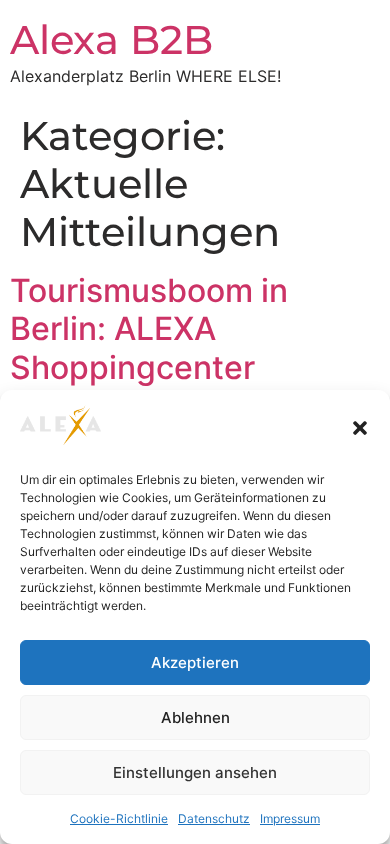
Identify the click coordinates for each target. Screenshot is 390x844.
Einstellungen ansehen (195, 772)
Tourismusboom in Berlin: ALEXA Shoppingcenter (149, 329)
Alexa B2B (111, 39)
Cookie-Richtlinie (119, 818)
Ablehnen (195, 717)
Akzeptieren (195, 662)
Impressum (290, 818)
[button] (360, 428)
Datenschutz (214, 818)
